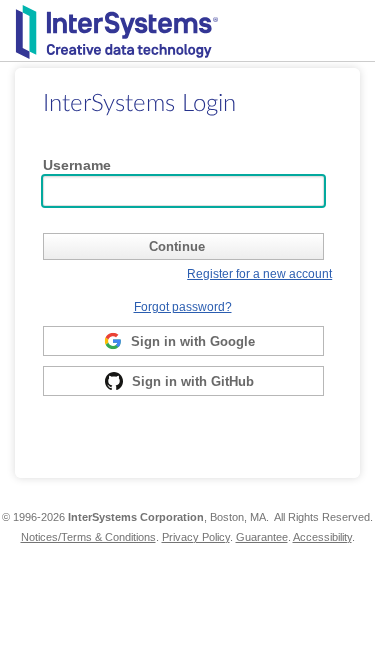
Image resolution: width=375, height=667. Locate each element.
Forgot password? (183, 306)
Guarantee (262, 537)
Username (77, 165)
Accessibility (322, 537)
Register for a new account (259, 273)
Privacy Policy (196, 537)
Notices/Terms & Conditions (88, 537)
